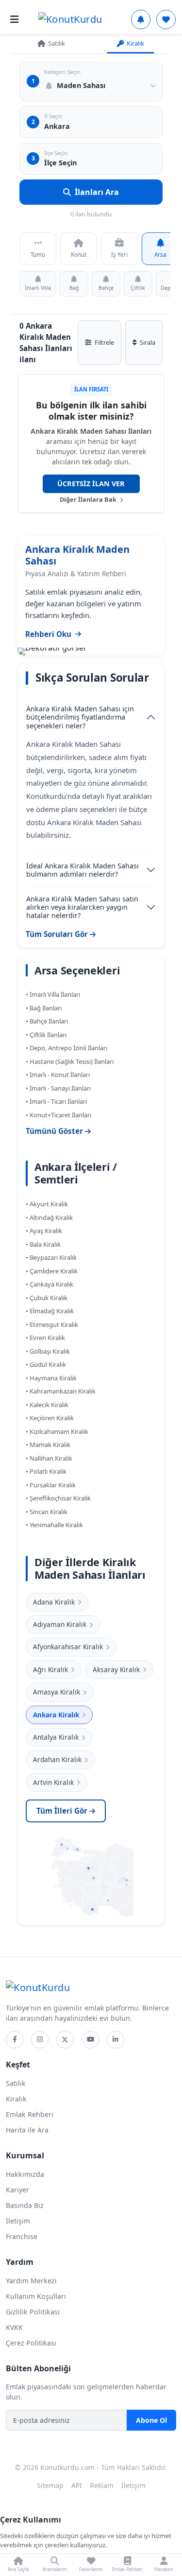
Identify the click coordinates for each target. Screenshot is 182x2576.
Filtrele (104, 342)
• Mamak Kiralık (48, 1445)
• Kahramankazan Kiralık (61, 1391)
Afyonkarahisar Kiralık (68, 1647)
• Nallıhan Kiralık (49, 1458)
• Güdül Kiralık (46, 1364)
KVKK (14, 2327)
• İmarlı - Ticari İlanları (56, 1101)
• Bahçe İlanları (47, 1021)
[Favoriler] (166, 19)
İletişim (18, 2221)
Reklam (102, 2485)
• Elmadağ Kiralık (50, 1311)
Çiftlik (138, 288)
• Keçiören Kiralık (50, 1418)
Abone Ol (151, 2420)
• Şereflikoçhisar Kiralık (58, 1498)
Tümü (38, 255)
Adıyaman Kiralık (60, 1624)
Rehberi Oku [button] (48, 634)
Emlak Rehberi (30, 2114)
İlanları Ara (97, 192)
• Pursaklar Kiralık (51, 1485)
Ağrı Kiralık (50, 1669)
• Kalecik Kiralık (47, 1405)
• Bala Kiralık (43, 1244)
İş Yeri (119, 255)
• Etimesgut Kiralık (52, 1324)
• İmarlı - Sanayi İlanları (58, 1088)
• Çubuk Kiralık (47, 1298)
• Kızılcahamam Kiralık (57, 1431)
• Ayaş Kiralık (44, 1231)
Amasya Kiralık (57, 1692)
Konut (79, 255)
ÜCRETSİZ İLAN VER (91, 484)
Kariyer (17, 2190)
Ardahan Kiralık (57, 1759)
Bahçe (106, 288)
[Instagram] (40, 2040)
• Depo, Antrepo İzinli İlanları (66, 1048)
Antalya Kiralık (56, 1737)
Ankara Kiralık (56, 1715)
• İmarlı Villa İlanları (53, 994)
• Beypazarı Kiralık (51, 1257)
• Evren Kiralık (45, 1338)
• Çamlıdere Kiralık (52, 1271)
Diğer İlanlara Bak (89, 499)
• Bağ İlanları (44, 1008)
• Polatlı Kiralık (46, 1471)
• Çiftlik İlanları (46, 1035)
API (77, 2485)
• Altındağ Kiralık (49, 1217)
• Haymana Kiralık (51, 1378)
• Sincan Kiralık (47, 1512)
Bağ (74, 288)
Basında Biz (25, 2205)
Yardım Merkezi (31, 2281)
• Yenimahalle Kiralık (54, 1525)
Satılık (57, 43)
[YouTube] (90, 2040)
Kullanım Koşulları (36, 2296)
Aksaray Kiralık (116, 1669)
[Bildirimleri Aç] (141, 19)
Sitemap (50, 2485)
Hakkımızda (25, 2174)
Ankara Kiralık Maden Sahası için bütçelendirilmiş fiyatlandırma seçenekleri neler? (80, 717)
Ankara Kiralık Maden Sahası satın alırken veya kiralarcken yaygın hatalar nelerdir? (82, 907)
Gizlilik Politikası (33, 2312)
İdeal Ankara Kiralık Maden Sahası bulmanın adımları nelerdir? (83, 870)
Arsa (160, 255)
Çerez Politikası (31, 2343)
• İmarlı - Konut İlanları (58, 1075)
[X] (65, 2040)
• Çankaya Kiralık (50, 1284)
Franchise (22, 2236)
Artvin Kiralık (53, 1782)
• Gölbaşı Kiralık (48, 1351)
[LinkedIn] (116, 2040)
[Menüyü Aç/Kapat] (15, 19)
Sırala (148, 342)
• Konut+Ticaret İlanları (58, 1115)
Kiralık (135, 43)
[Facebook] (15, 2040)
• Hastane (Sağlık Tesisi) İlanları (70, 1061)
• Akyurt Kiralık (47, 1204)
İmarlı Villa (38, 288)
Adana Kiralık (54, 1602)
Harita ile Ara (27, 2130)
